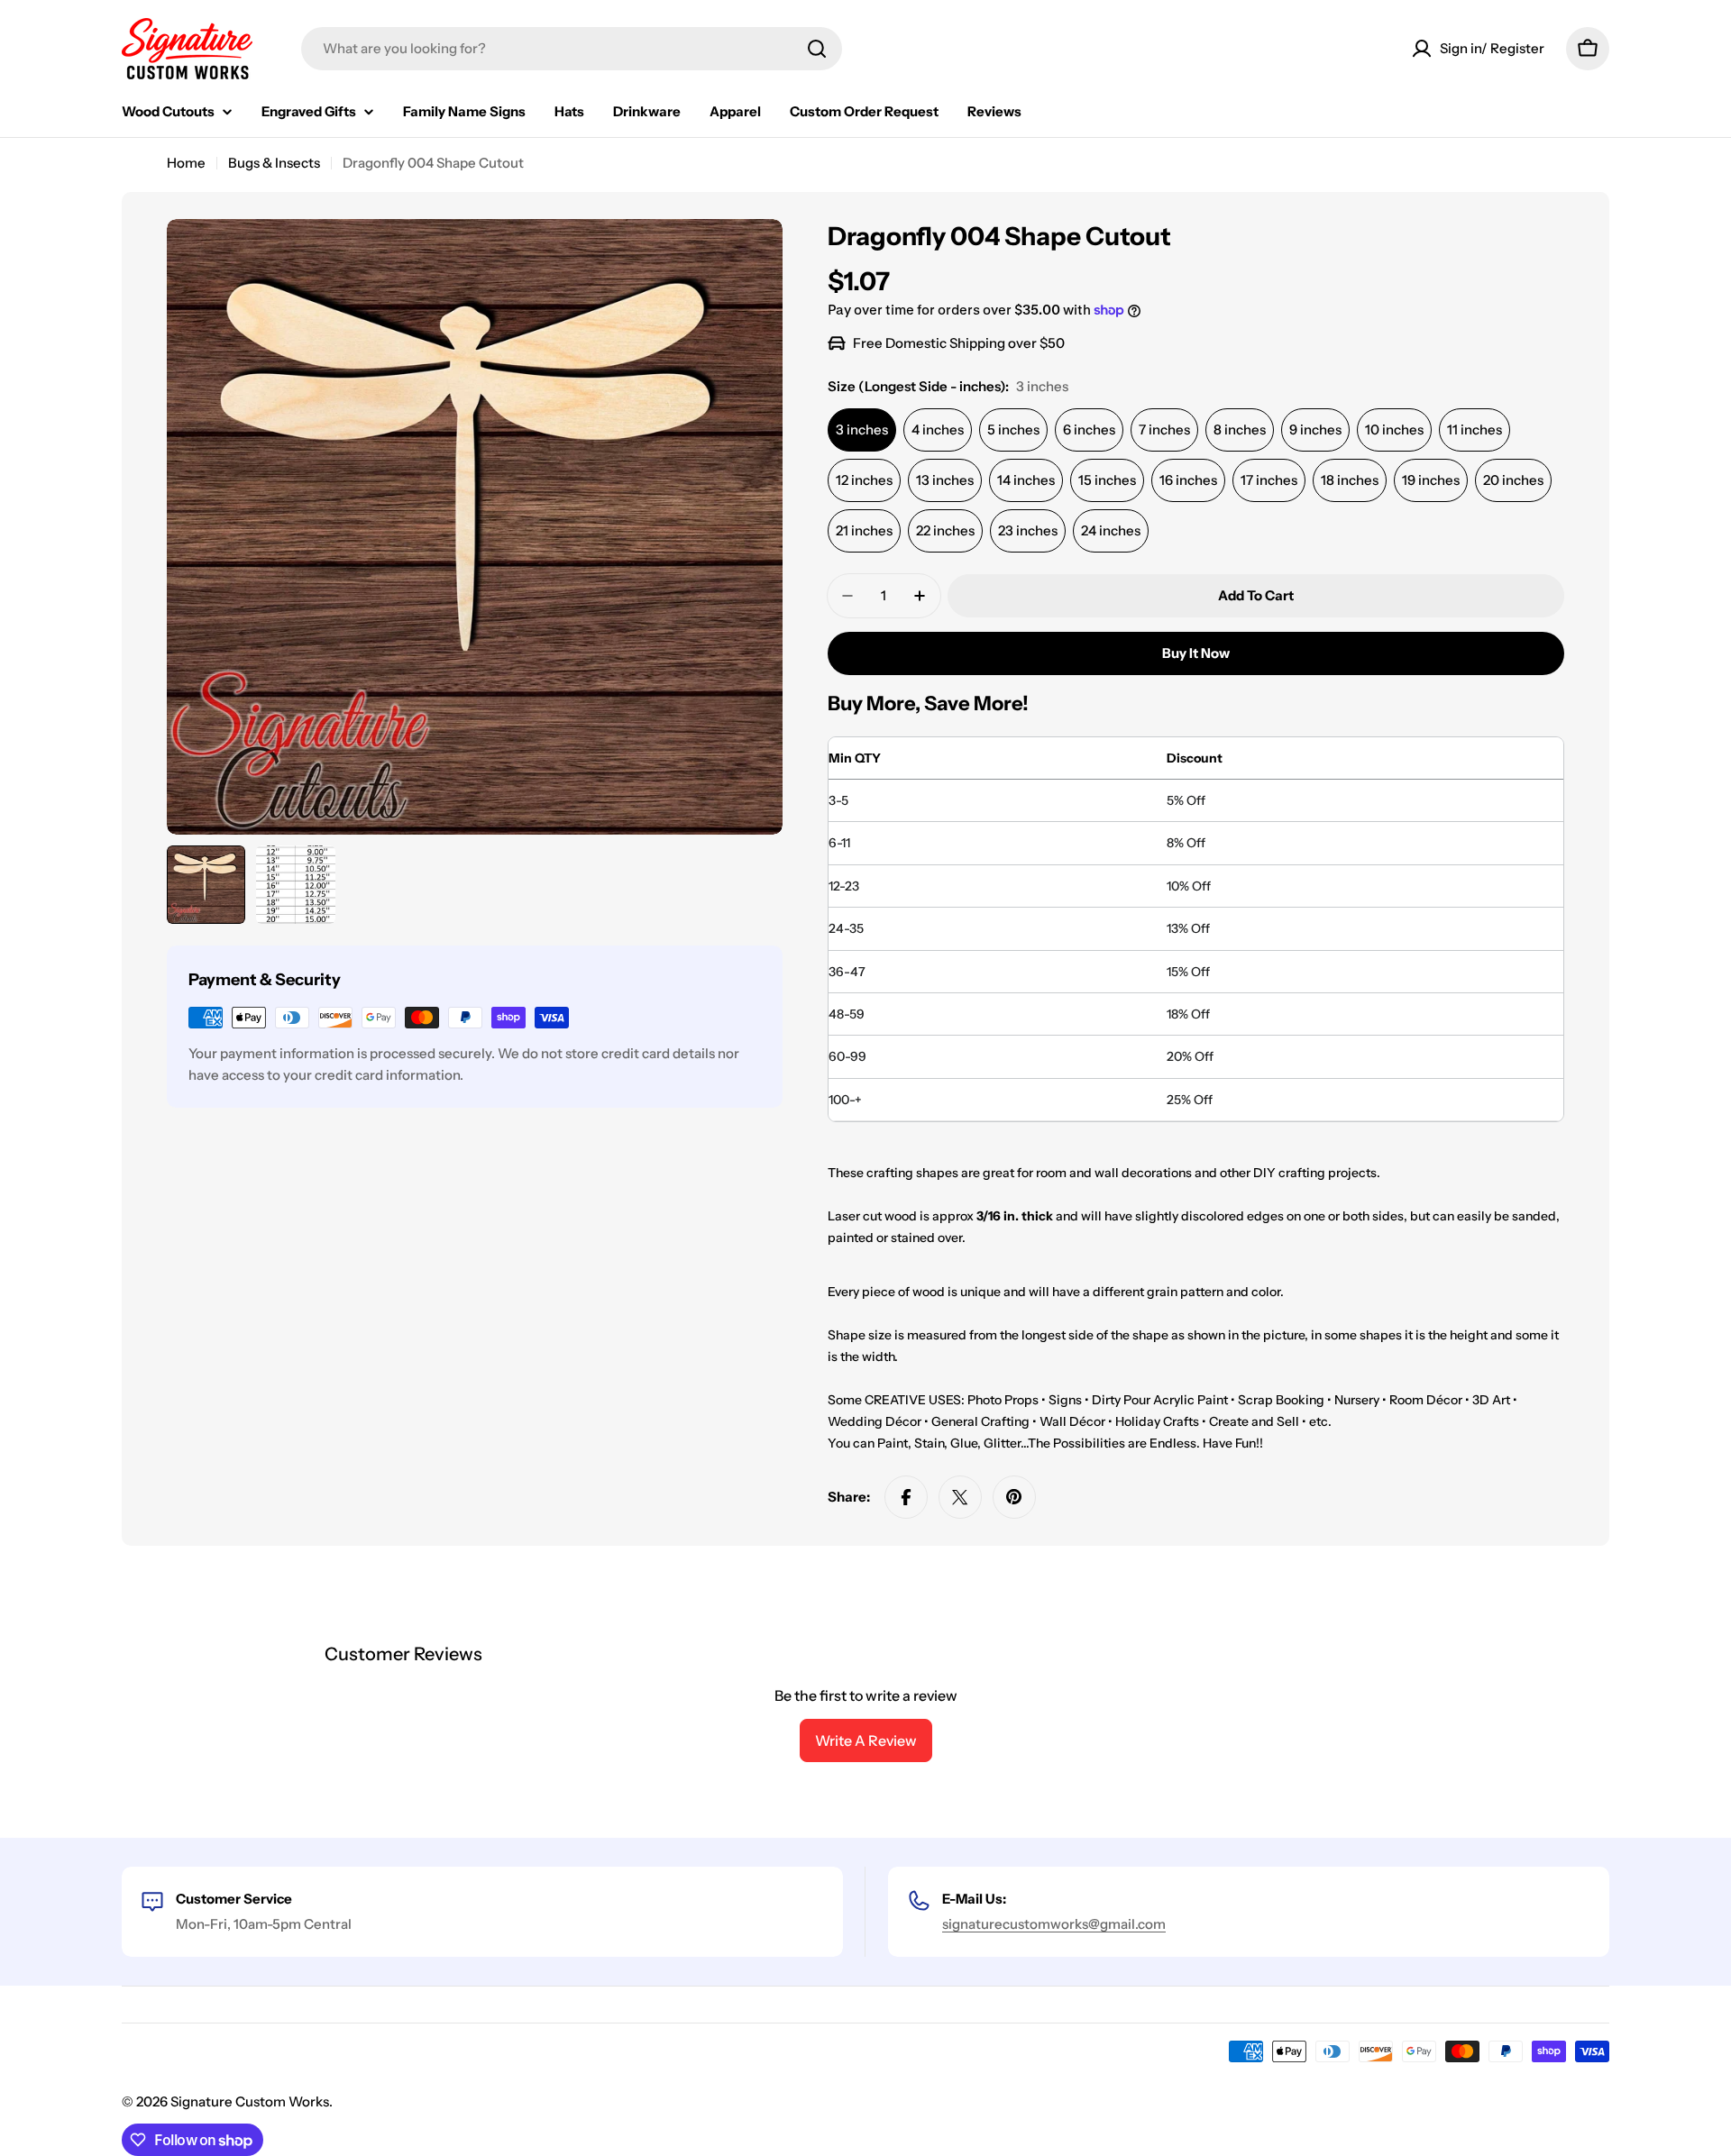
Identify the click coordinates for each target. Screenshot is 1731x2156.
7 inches (1164, 429)
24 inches (1111, 530)
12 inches (864, 480)
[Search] (817, 49)
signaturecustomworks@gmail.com (1054, 1924)
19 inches (1431, 480)
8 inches (1240, 429)
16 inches (1188, 480)
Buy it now (1196, 653)
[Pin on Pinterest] (1014, 1497)
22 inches (945, 530)
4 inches (938, 429)
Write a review (866, 1740)
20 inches (1513, 480)
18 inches (1350, 480)
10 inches (1394, 429)
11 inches (1475, 429)
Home (186, 163)
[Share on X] (960, 1497)
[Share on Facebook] (906, 1497)
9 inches (1315, 429)
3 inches (862, 429)
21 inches (864, 530)
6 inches (1089, 429)
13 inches (945, 480)
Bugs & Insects (274, 163)
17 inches (1269, 480)
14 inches (1026, 480)
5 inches (1013, 429)
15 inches (1107, 480)
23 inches (1028, 530)
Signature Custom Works (250, 2101)
